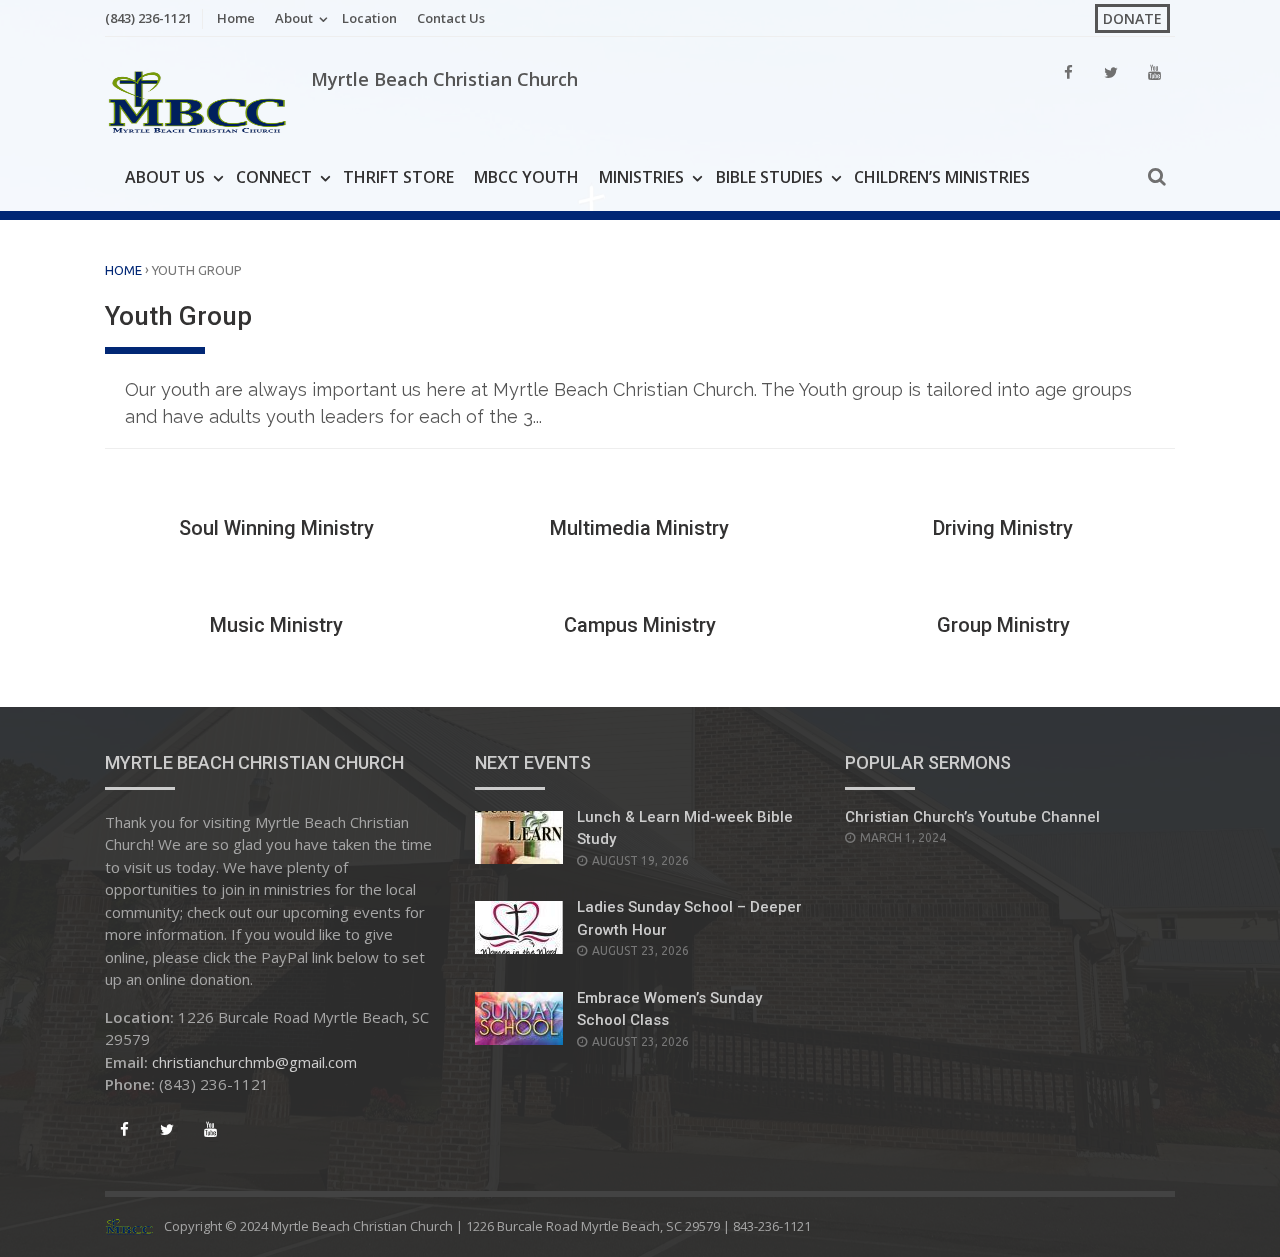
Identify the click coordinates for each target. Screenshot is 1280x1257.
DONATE (1132, 18)
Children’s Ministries (942, 177)
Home (236, 18)
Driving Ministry (1003, 528)
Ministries (641, 177)
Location (369, 18)
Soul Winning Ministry (276, 528)
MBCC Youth (526, 177)
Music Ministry (276, 625)
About (294, 18)
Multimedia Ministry (639, 528)
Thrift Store (398, 177)
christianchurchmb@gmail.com (254, 1062)
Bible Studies (769, 177)
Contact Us (451, 18)
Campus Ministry (640, 625)
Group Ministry (1003, 625)
